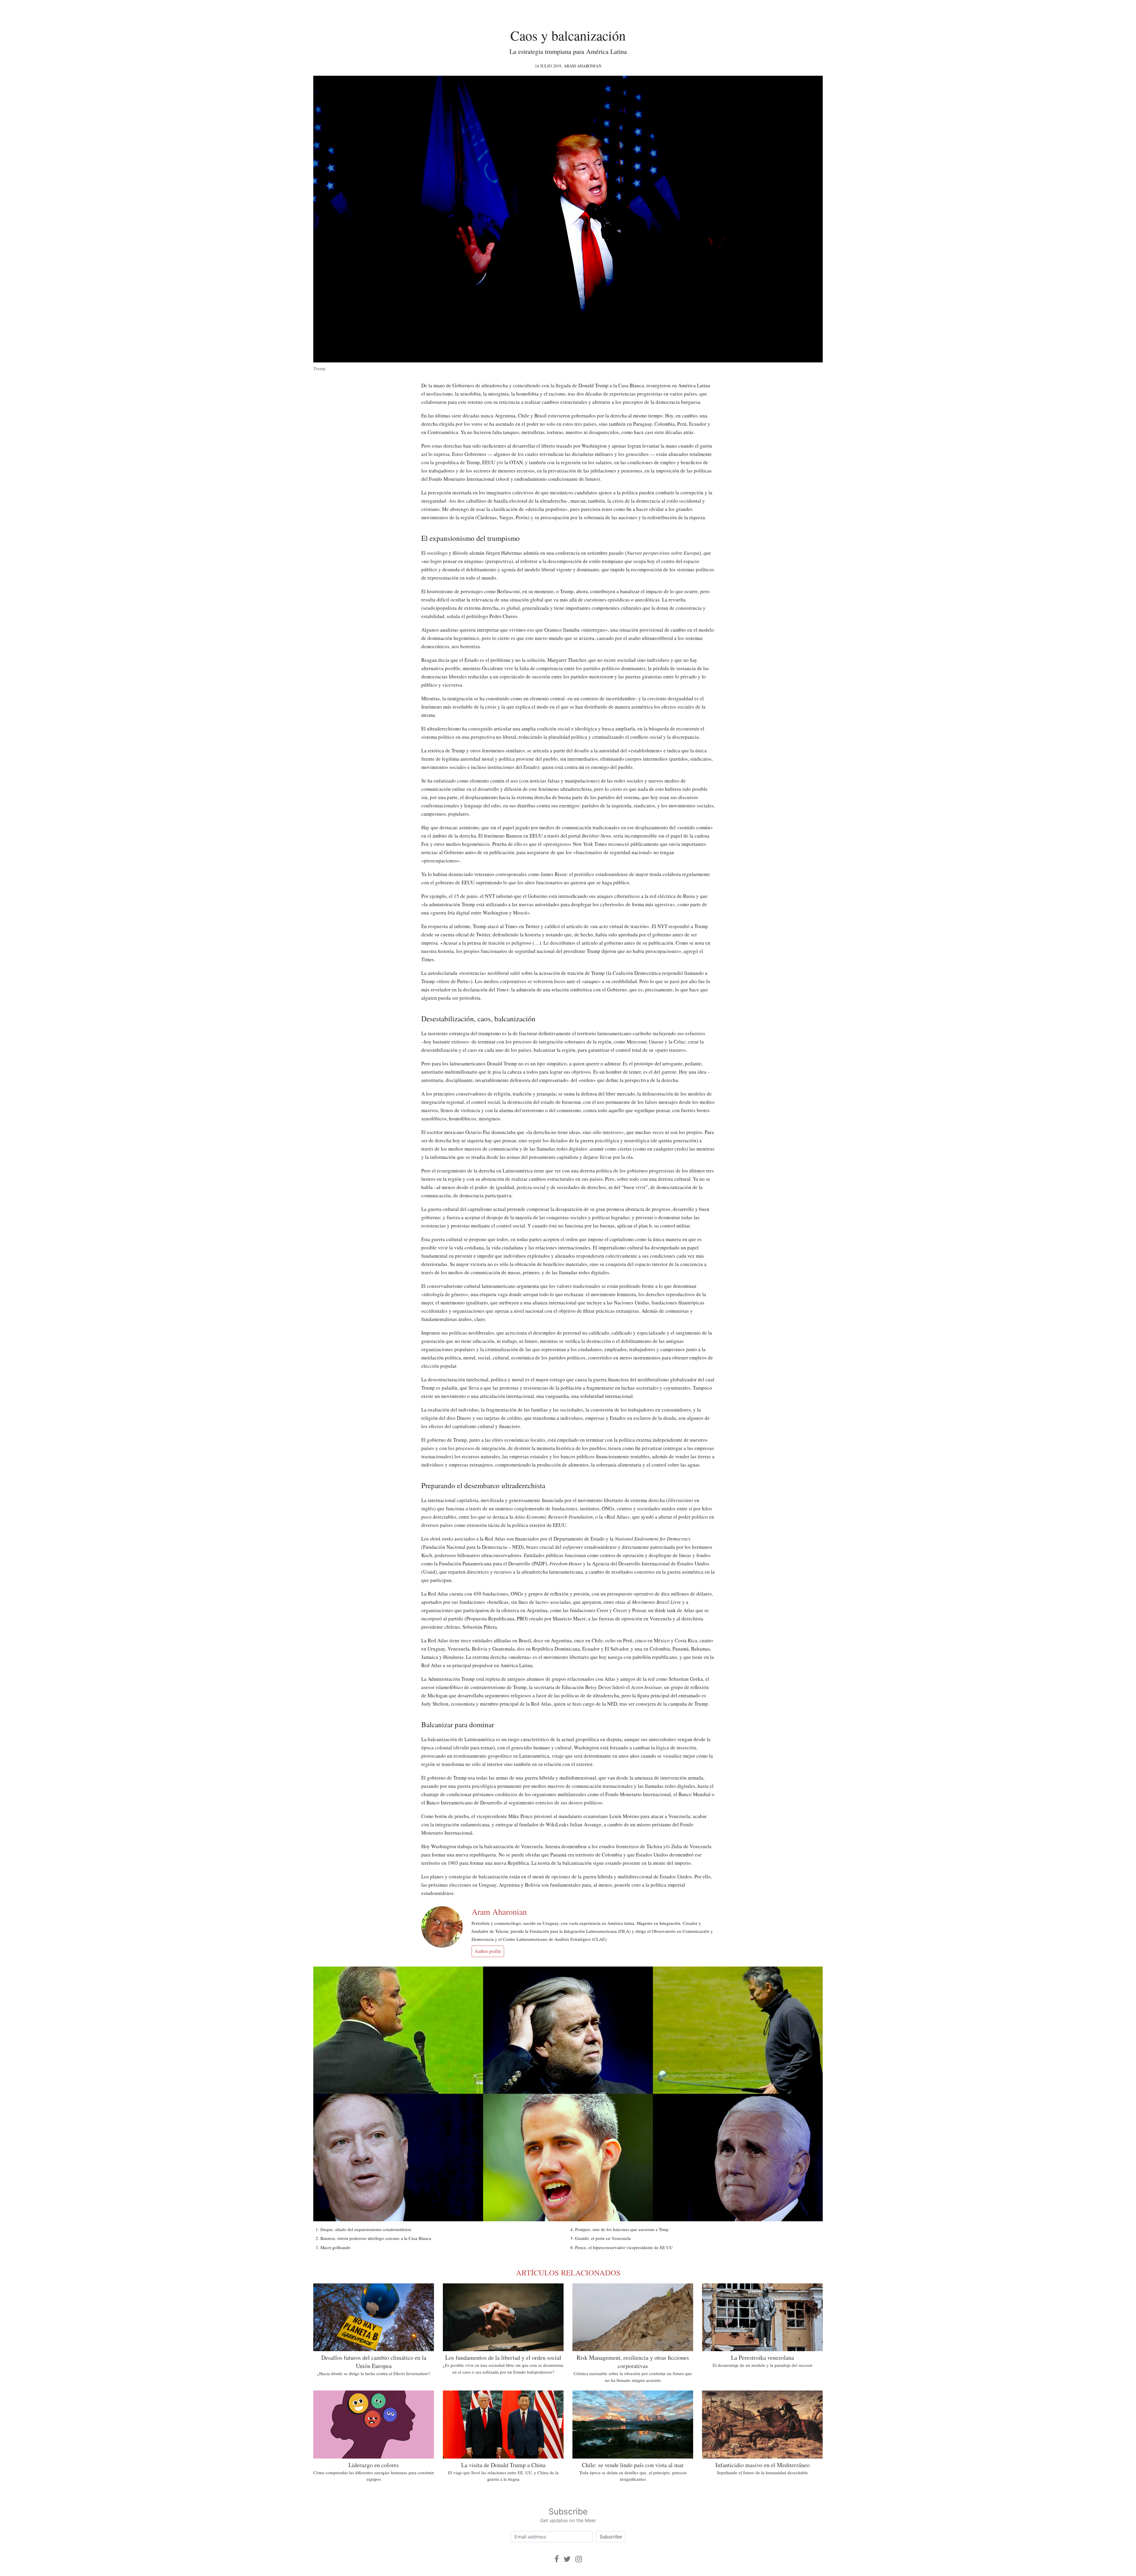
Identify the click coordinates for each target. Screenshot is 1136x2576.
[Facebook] (557, 2559)
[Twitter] (567, 2559)
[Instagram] (579, 2559)
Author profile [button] (488, 1951)
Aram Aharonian (582, 66)
